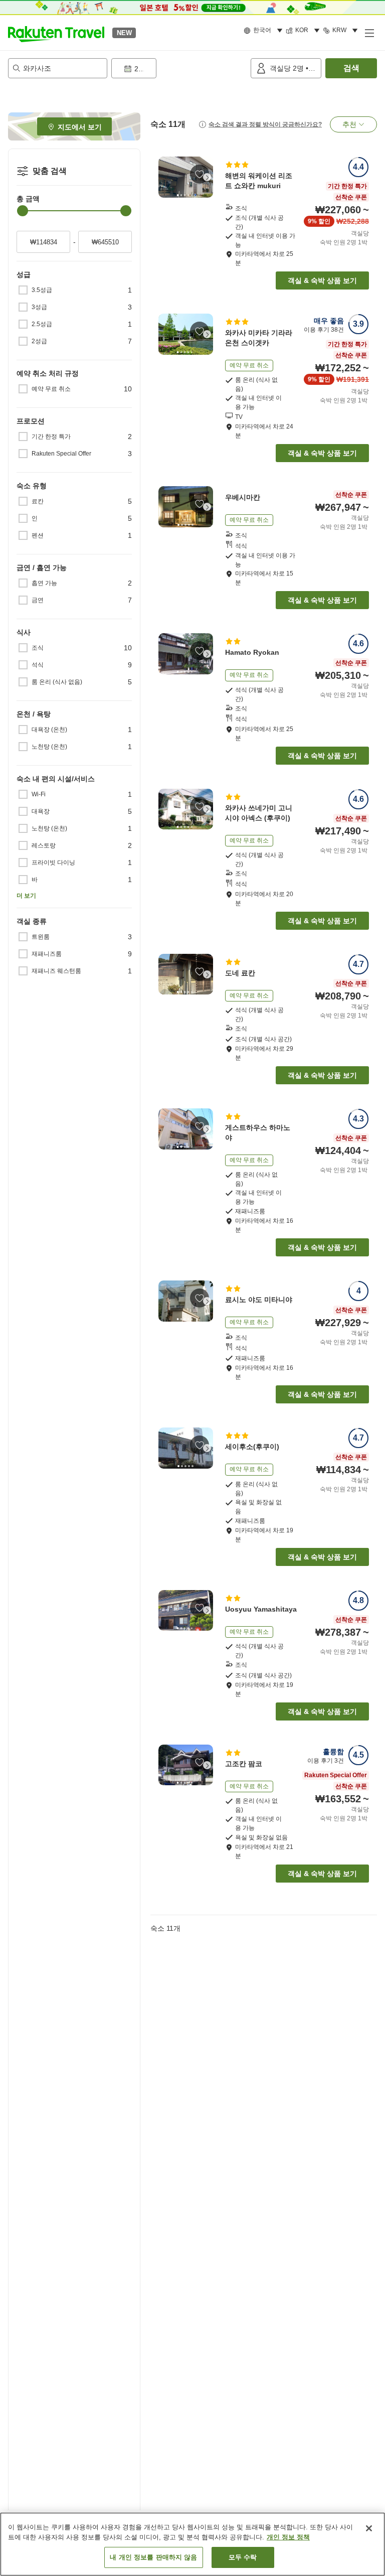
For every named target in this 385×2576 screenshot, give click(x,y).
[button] (56, 33)
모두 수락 (243, 2557)
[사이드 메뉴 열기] (369, 33)
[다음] (207, 177)
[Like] (200, 174)
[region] (192, 2544)
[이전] (164, 177)
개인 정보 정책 (288, 2537)
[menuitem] (265, 31)
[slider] (23, 211)
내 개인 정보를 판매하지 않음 (153, 2557)
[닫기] (369, 2528)
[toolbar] (179, 68)
